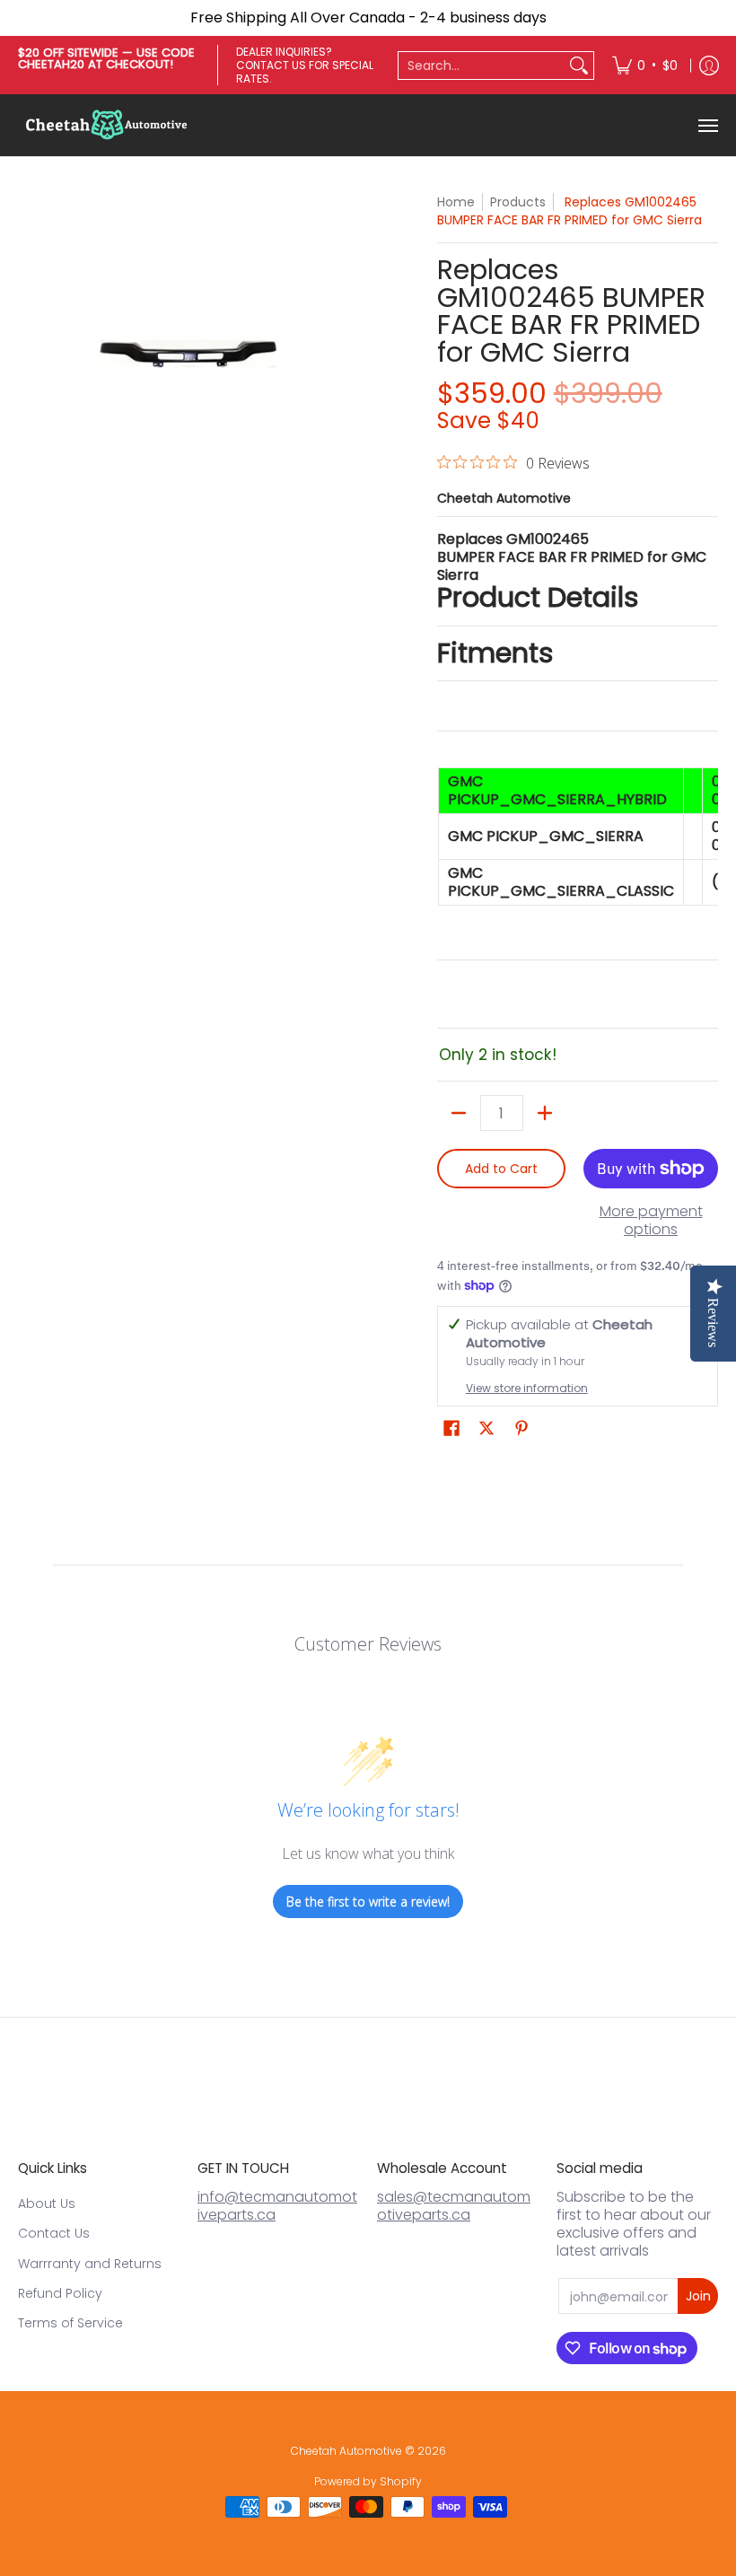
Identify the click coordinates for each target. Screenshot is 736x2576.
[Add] (545, 1113)
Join (698, 2296)
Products (518, 202)
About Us (47, 2204)
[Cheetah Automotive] (108, 125)
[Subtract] (459, 1113)
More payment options (651, 1221)
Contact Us (54, 2233)
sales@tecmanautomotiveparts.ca (454, 2206)
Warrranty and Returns (90, 2264)
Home (456, 202)
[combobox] (482, 66)
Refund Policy (60, 2293)
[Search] (579, 66)
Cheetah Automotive (504, 498)
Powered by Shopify (368, 2481)
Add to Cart (501, 1169)
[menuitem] (645, 65)
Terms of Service (70, 2323)
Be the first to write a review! (368, 1901)
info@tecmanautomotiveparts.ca (277, 2206)
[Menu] (707, 125)
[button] (451, 1428)
